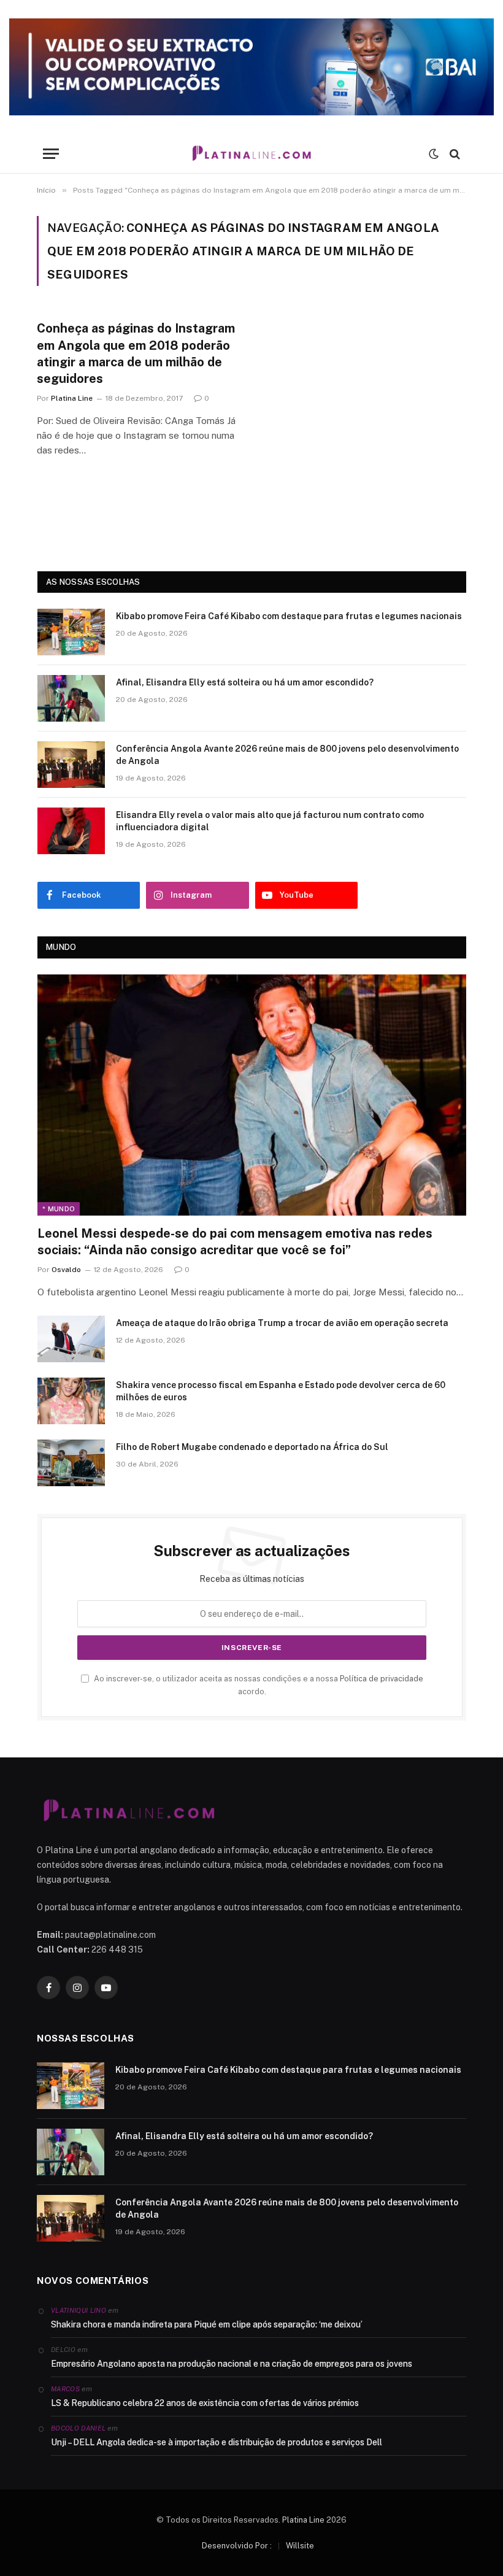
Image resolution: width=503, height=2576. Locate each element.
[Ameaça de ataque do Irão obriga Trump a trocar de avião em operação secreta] (71, 1339)
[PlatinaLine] (251, 154)
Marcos (65, 2389)
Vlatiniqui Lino (79, 2310)
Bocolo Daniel (78, 2428)
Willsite (300, 2546)
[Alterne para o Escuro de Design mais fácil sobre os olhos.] (434, 154)
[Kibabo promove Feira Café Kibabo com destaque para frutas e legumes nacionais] (71, 632)
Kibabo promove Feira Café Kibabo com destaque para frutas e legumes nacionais (289, 616)
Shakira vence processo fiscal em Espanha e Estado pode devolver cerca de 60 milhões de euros (281, 1391)
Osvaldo (66, 1270)
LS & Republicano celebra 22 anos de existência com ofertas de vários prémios (205, 2403)
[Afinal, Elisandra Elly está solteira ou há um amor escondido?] (71, 698)
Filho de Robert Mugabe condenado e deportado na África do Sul (252, 1447)
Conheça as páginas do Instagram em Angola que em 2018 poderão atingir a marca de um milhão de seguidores (136, 353)
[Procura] (454, 154)
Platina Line (72, 398)
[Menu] (51, 154)
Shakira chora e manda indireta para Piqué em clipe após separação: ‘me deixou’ (207, 2324)
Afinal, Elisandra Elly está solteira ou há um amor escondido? (245, 682)
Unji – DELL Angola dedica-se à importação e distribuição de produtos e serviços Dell (217, 2442)
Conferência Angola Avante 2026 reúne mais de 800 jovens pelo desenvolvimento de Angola (287, 755)
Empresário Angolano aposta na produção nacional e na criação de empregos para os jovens (232, 2364)
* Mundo (59, 1209)
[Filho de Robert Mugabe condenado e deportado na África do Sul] (71, 1463)
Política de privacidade (382, 1679)
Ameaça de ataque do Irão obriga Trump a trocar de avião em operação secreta (282, 1323)
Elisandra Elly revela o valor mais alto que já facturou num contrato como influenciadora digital (270, 821)
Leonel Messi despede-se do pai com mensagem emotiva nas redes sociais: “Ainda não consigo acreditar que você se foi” (235, 1242)
